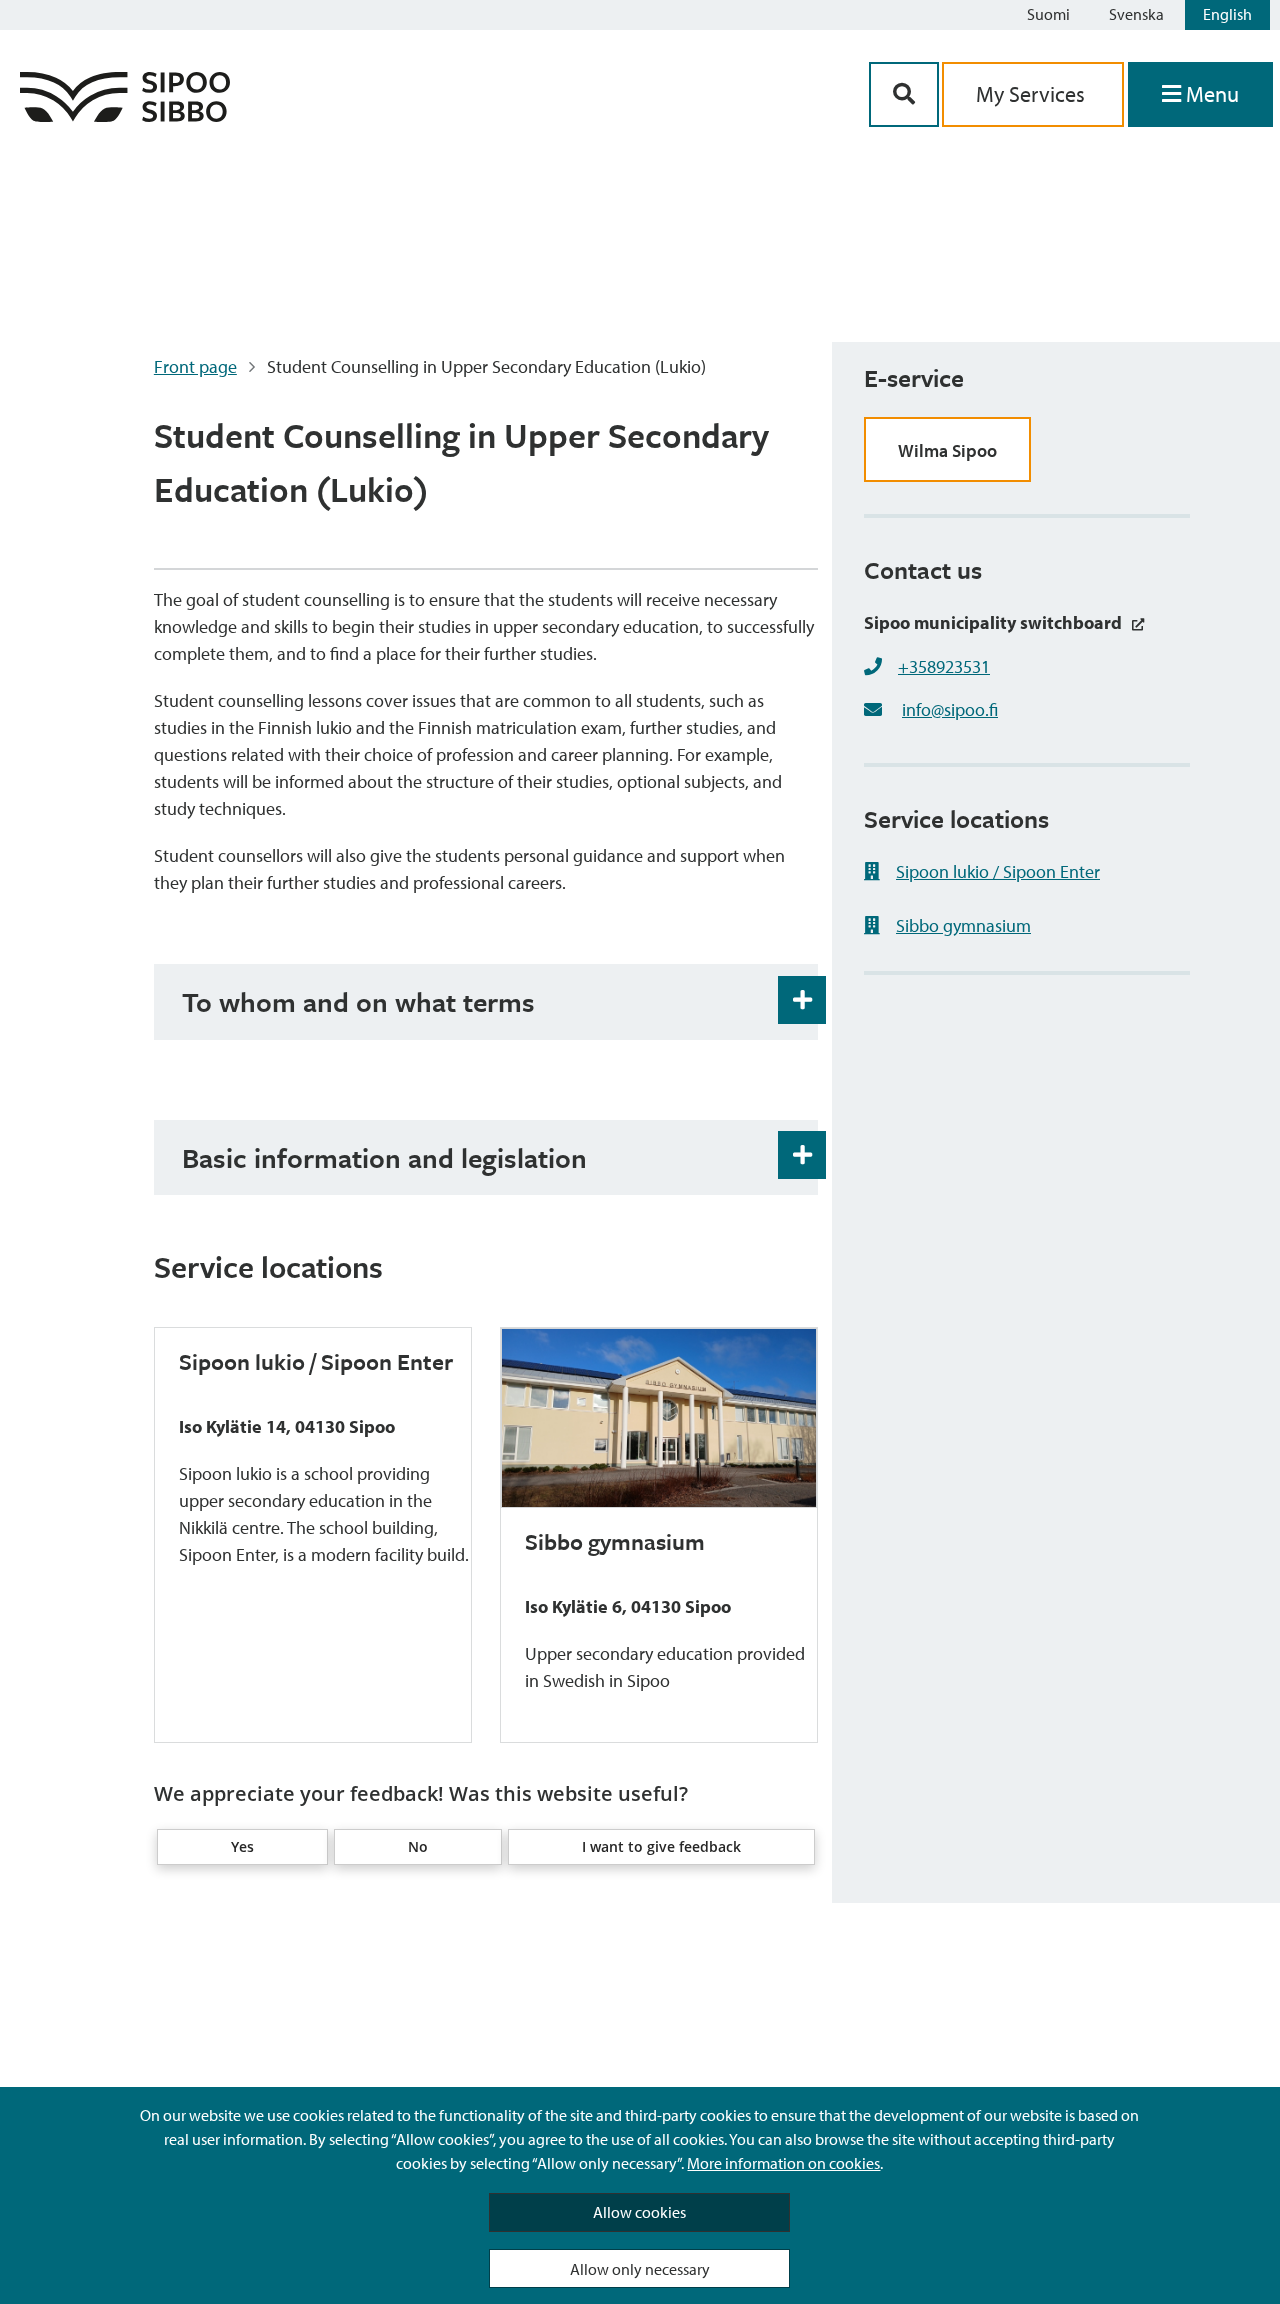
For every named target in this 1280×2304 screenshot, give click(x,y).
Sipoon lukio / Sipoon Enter (998, 871)
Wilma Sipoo (947, 450)
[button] (242, 1847)
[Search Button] (904, 94)
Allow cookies (639, 2212)
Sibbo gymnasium (963, 925)
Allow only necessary (640, 2269)
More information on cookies (783, 2163)
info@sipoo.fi (950, 709)
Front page (195, 366)
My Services (1033, 94)
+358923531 (944, 666)
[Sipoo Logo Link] (125, 115)
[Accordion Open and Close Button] (802, 1000)
